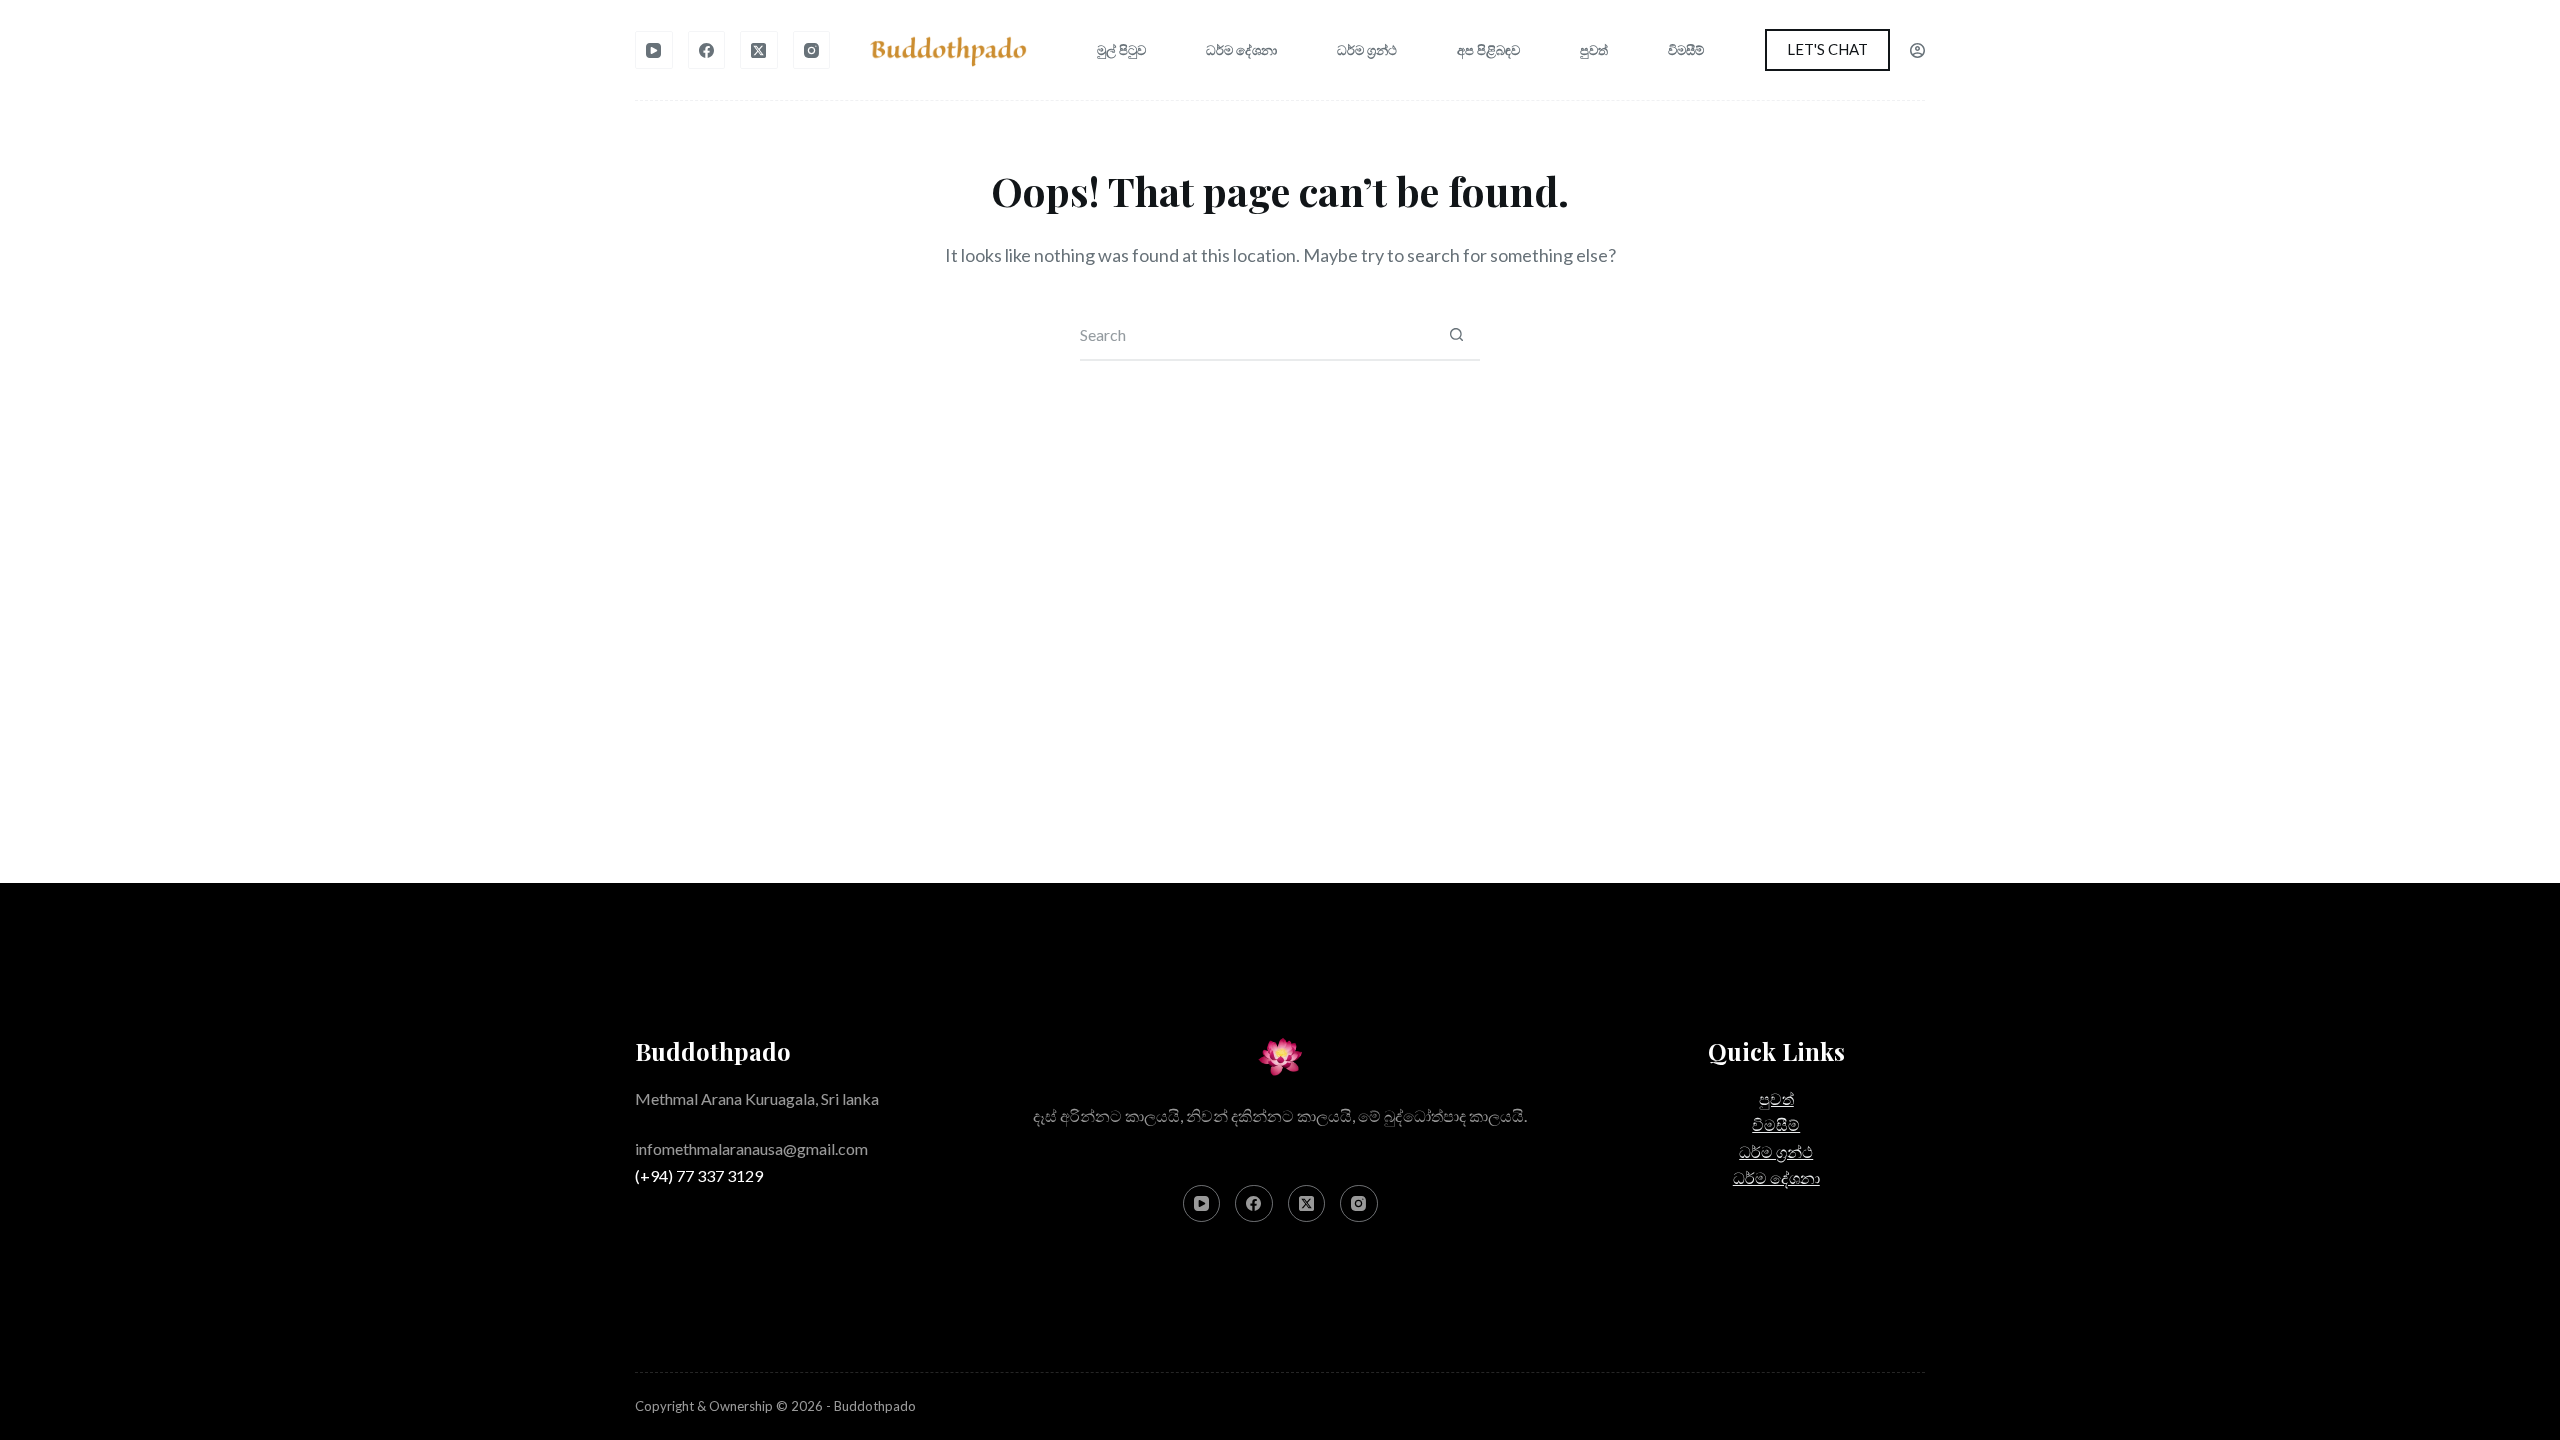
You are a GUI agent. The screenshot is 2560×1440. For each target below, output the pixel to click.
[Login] (1917, 50)
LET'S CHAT (1827, 49)
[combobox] (1256, 335)
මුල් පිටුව (1121, 50)
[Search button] (1456, 335)
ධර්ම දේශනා (1241, 50)
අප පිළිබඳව (1488, 50)
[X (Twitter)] (759, 50)
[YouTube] (654, 50)
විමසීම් (1686, 50)
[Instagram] (812, 50)
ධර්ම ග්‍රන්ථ (1367, 50)
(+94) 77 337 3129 (699, 1175)
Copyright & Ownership (704, 1406)
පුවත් (1594, 50)
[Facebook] (707, 50)
